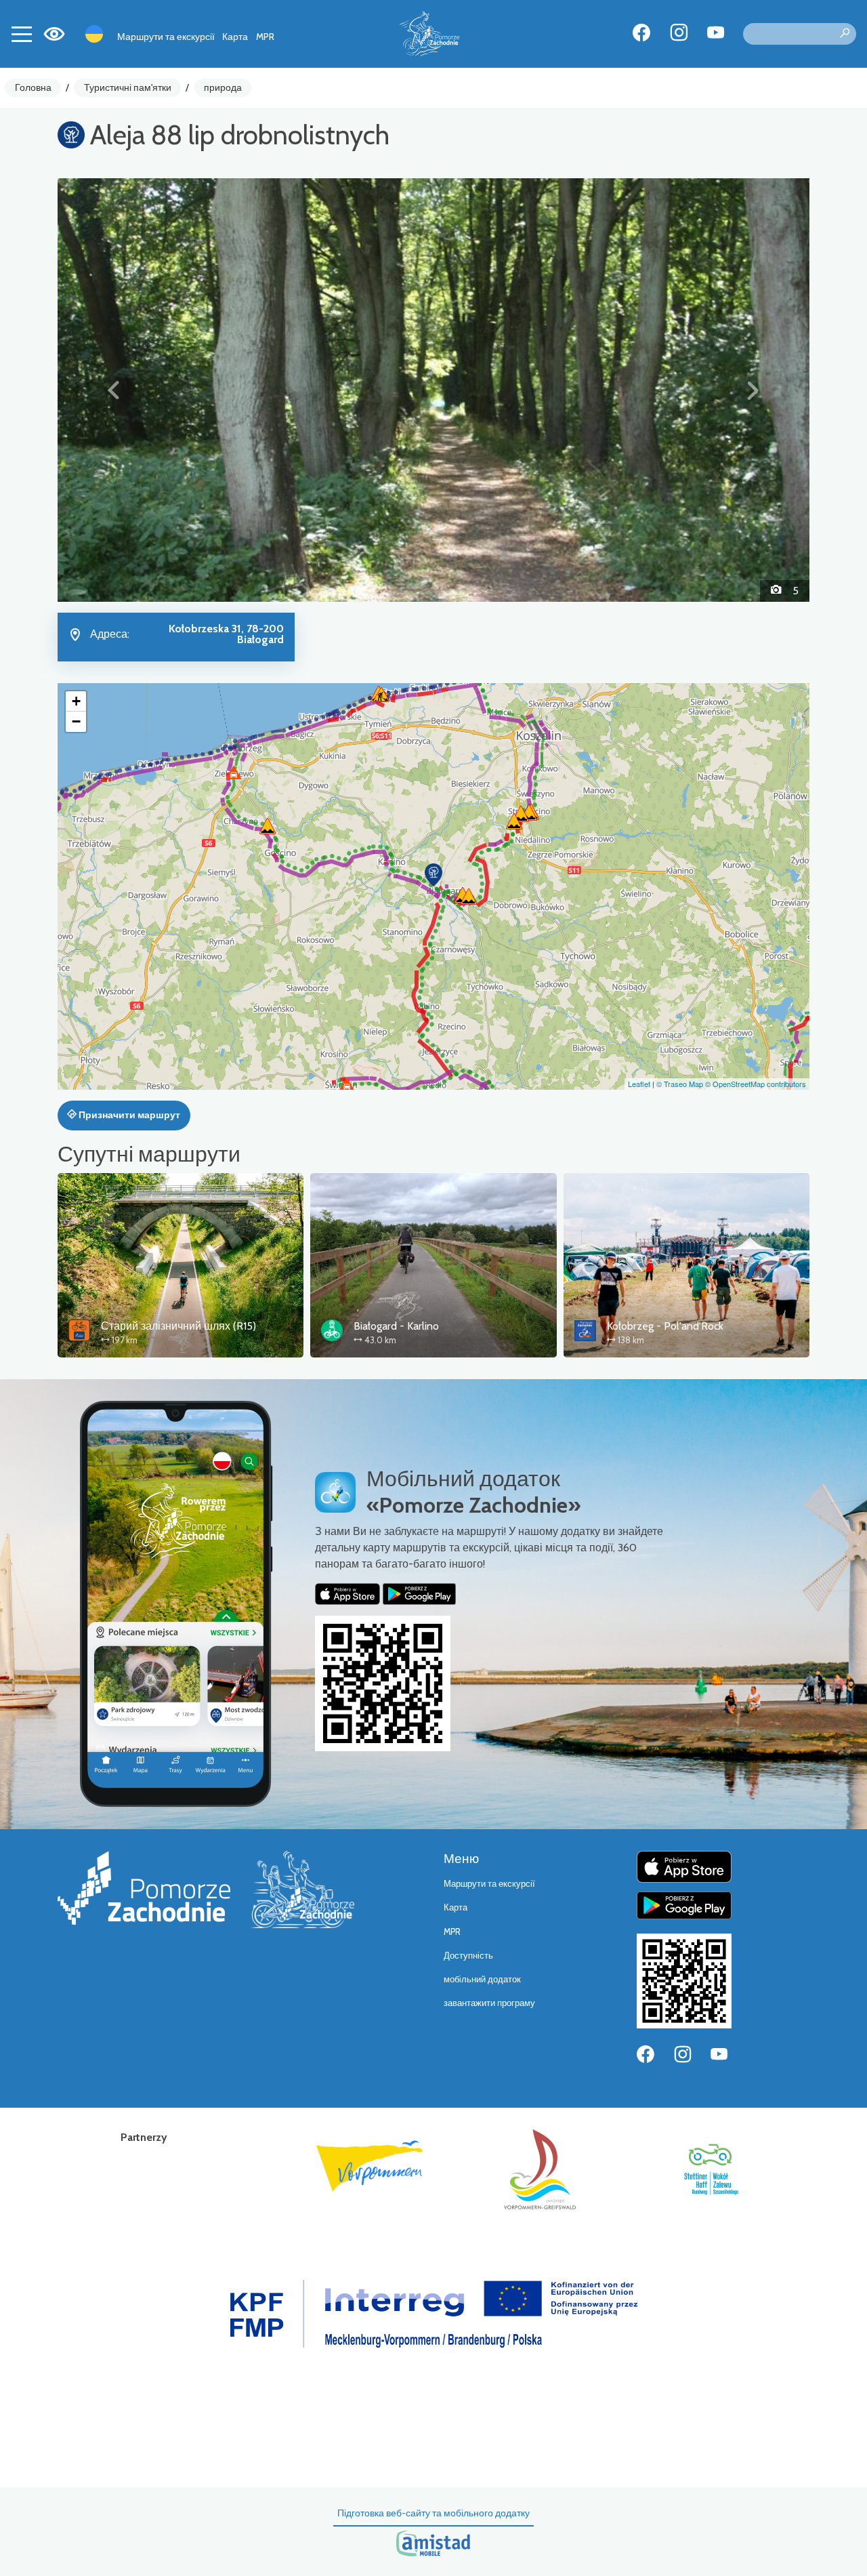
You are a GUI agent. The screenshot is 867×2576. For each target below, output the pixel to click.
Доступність (468, 1956)
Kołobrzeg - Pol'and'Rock (665, 1326)
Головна (33, 87)
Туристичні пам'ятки (128, 87)
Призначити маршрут (128, 1115)
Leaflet (639, 1084)
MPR (265, 37)
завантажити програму (489, 2003)
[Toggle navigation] (22, 34)
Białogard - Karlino (396, 1326)
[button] (114, 390)
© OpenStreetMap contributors (756, 1084)
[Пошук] (845, 34)
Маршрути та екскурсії (166, 37)
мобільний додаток (482, 1979)
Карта (235, 37)
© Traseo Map (680, 1084)
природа (223, 87)
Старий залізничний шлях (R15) (178, 1326)
